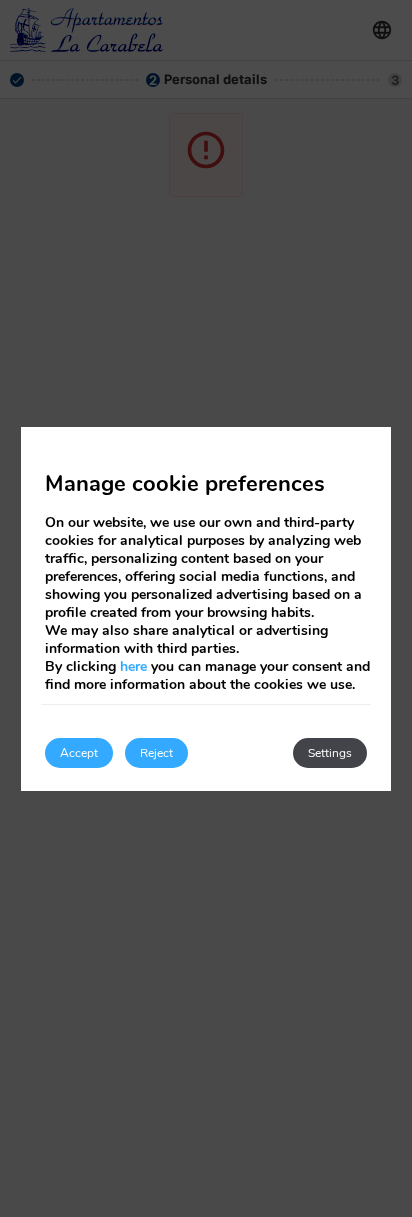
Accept (79, 753)
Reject (156, 753)
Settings (330, 753)
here (133, 666)
